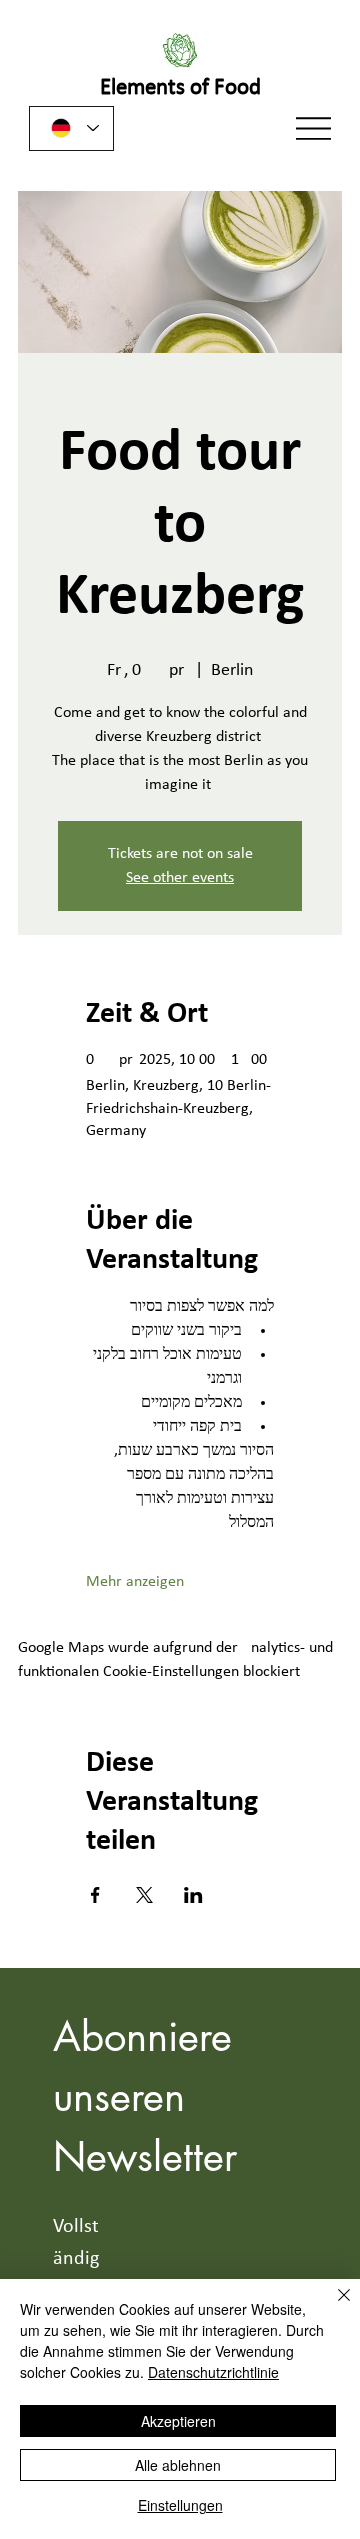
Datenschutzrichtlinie (213, 2372)
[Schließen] (332, 2307)
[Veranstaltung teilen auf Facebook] (95, 1895)
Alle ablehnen (178, 2465)
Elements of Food (180, 88)
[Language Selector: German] (71, 128)
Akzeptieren (178, 2421)
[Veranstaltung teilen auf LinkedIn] (193, 1895)
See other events (180, 878)
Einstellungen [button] (180, 2505)
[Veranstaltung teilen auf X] (144, 1895)
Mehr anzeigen (135, 1582)
